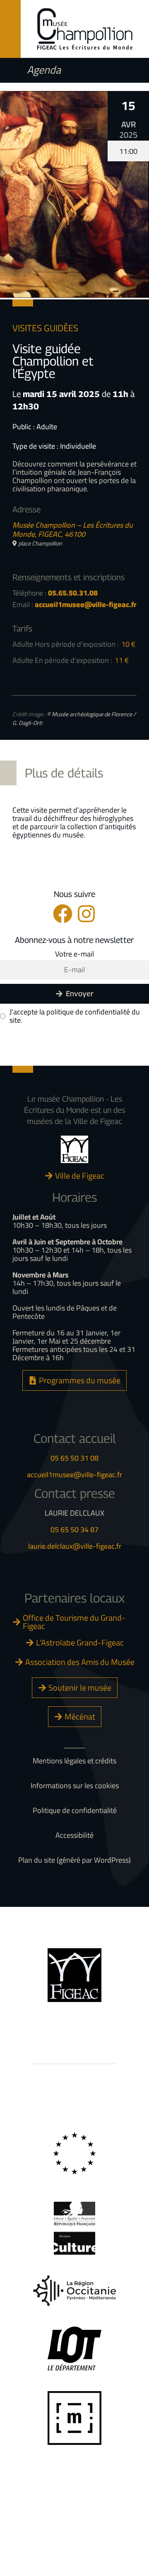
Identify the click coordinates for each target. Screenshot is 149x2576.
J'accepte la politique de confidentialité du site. (75, 1016)
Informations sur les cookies (75, 1786)
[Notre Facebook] (63, 914)
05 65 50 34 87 (74, 1530)
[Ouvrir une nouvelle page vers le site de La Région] (74, 2290)
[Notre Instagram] (86, 914)
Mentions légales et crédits (74, 1761)
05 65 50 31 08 (74, 1458)
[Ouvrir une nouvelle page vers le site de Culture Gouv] (74, 2228)
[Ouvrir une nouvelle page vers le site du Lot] (74, 2349)
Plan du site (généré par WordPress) (74, 1860)
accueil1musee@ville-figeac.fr (74, 1475)
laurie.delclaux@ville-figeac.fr (75, 1546)
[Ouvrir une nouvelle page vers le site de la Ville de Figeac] (74, 1149)
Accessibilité (74, 1835)
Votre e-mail (74, 954)
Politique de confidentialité (75, 1811)
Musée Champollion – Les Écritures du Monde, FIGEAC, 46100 (73, 530)
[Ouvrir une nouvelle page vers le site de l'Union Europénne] (74, 2154)
